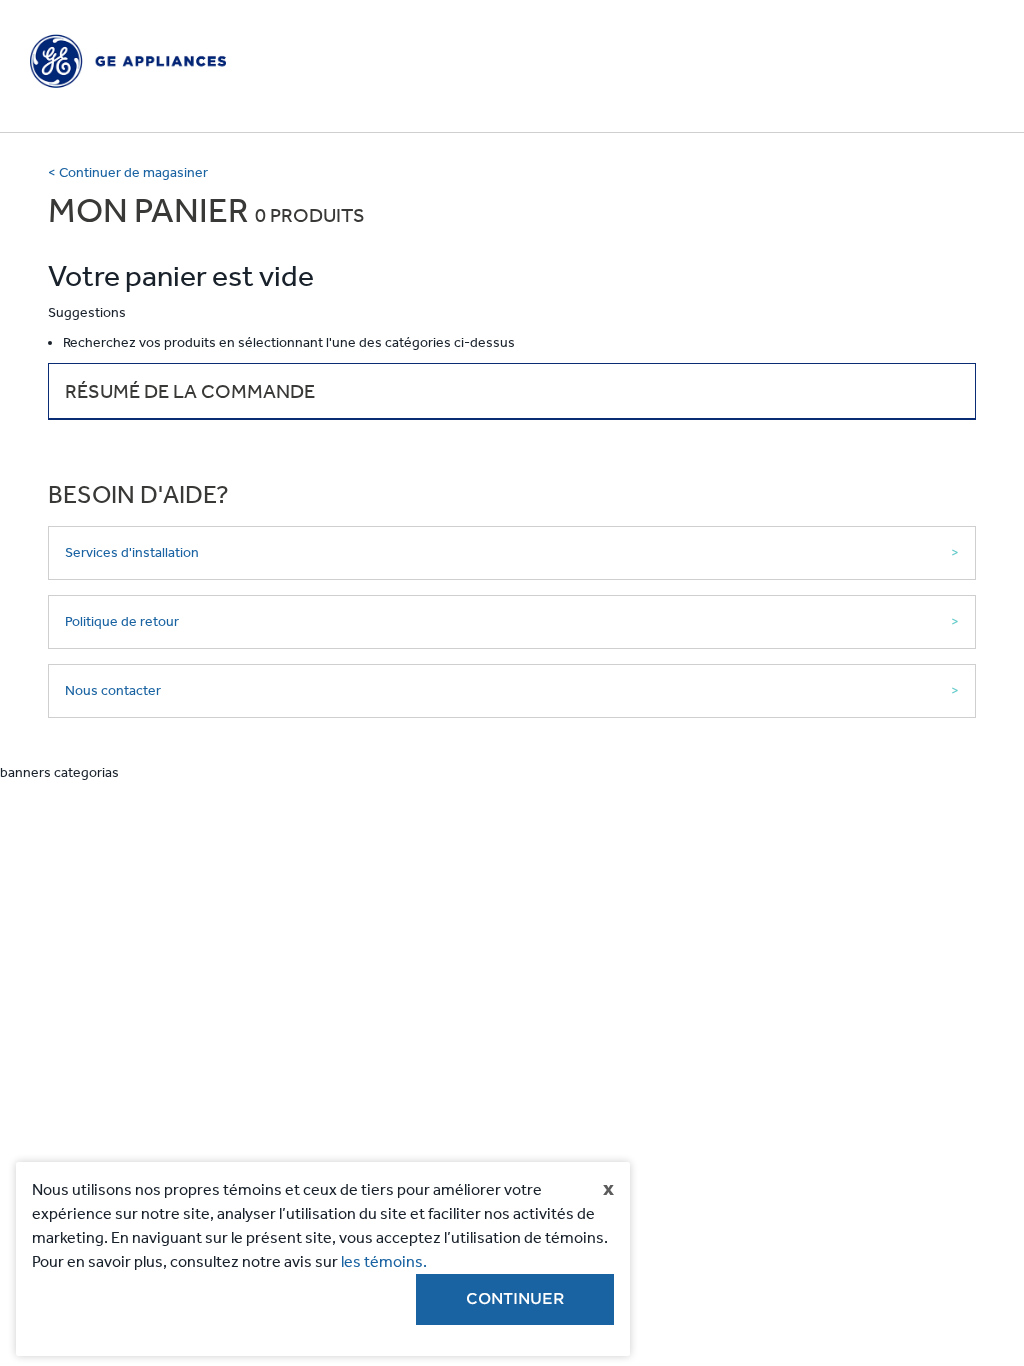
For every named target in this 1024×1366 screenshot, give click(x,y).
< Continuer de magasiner (128, 172)
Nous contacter (113, 690)
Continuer (515, 1299)
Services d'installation (132, 552)
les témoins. (384, 1261)
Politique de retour (122, 621)
